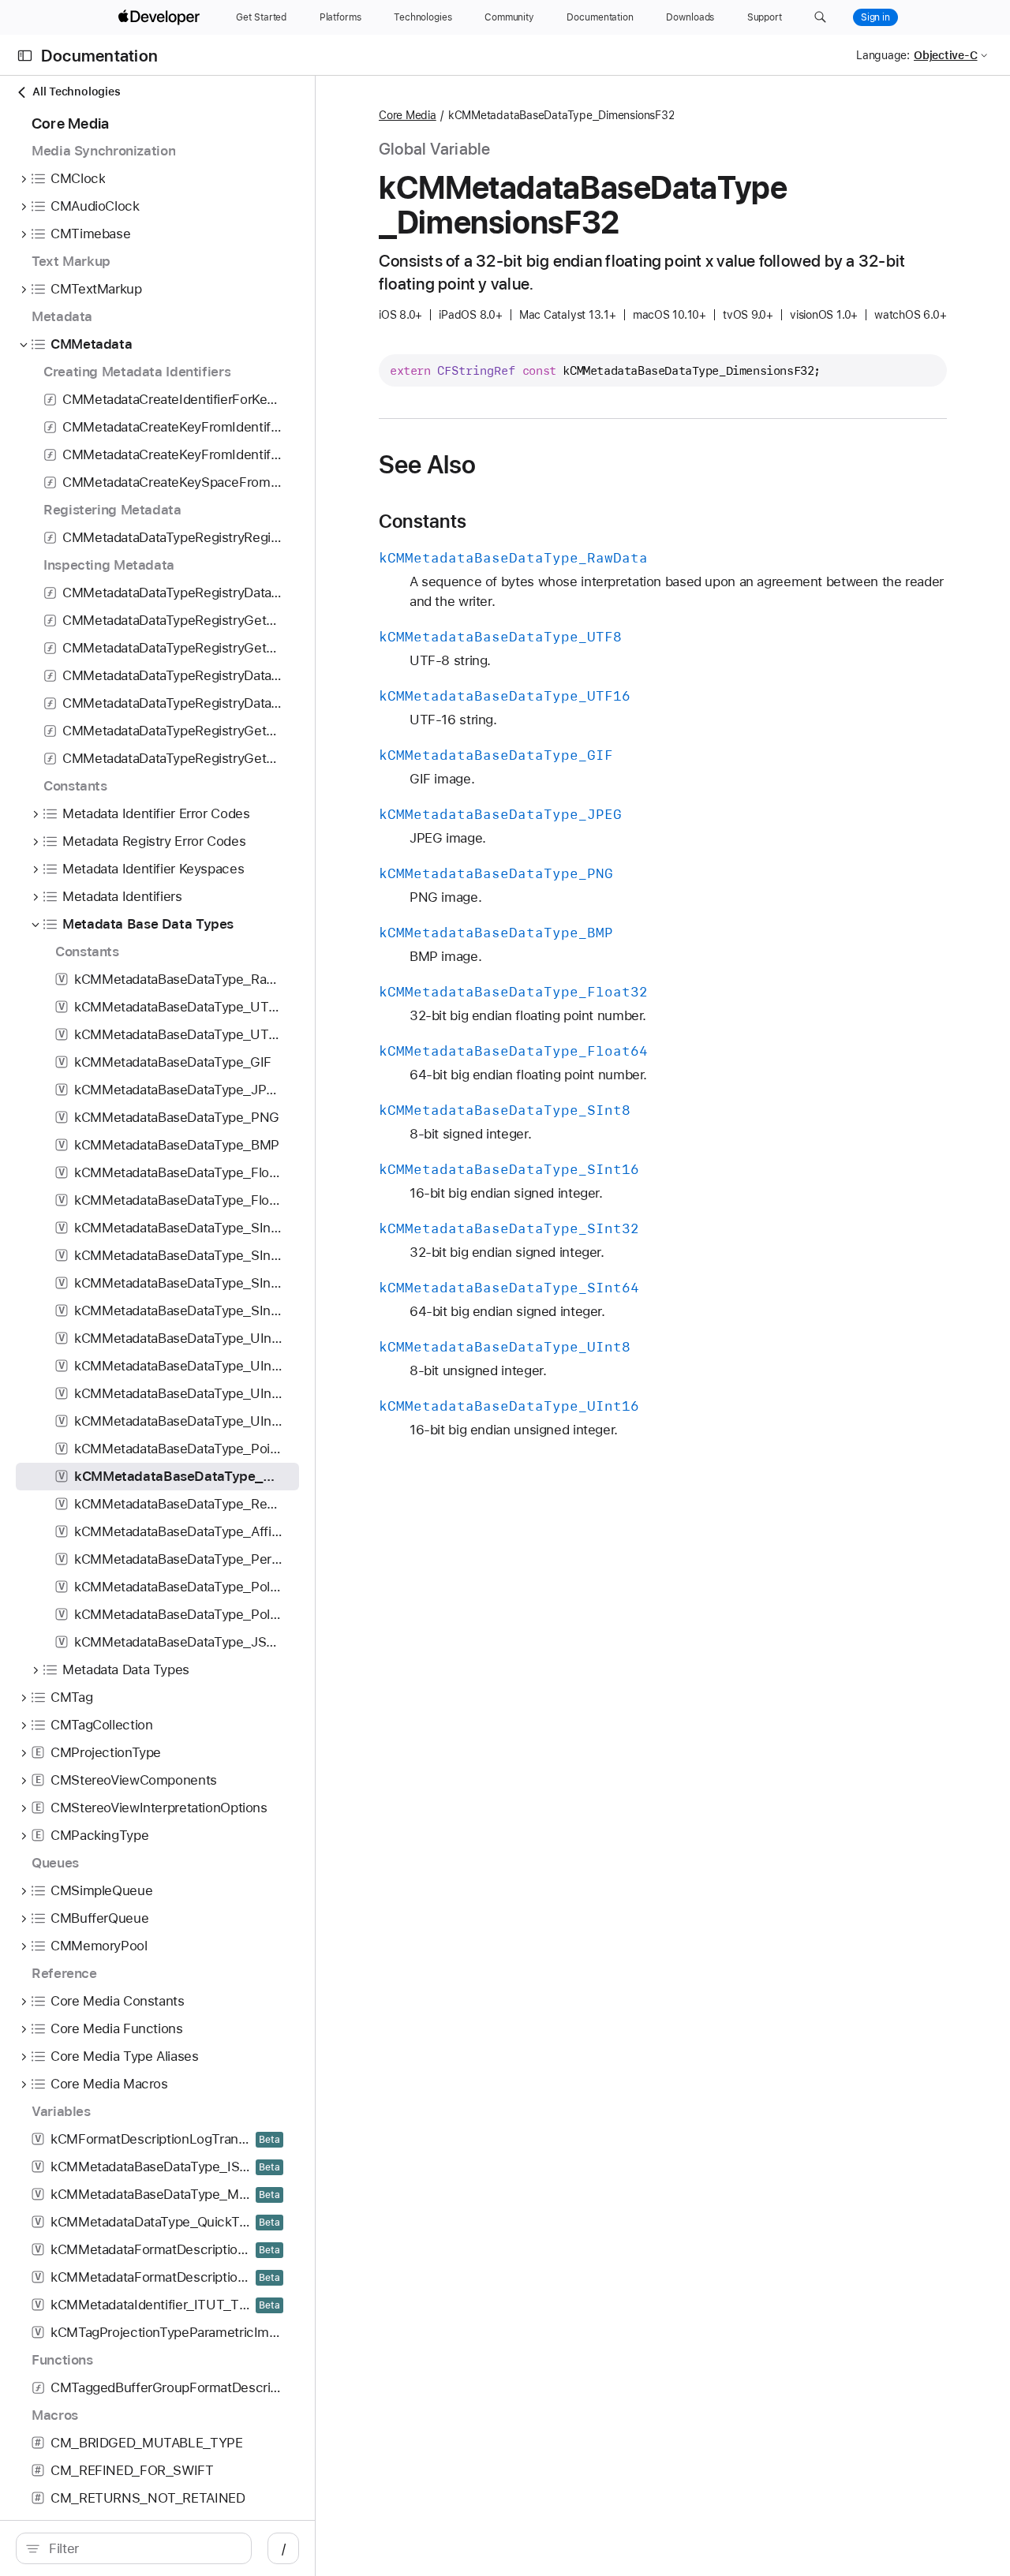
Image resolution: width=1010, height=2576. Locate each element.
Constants (423, 522)
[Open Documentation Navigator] (25, 56)
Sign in (875, 17)
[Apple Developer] (161, 17)
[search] (134, 2548)
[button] (820, 17)
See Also (427, 465)
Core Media (408, 115)
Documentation (99, 56)
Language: (883, 55)
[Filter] (142, 2548)
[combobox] (142, 2548)
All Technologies (76, 92)
